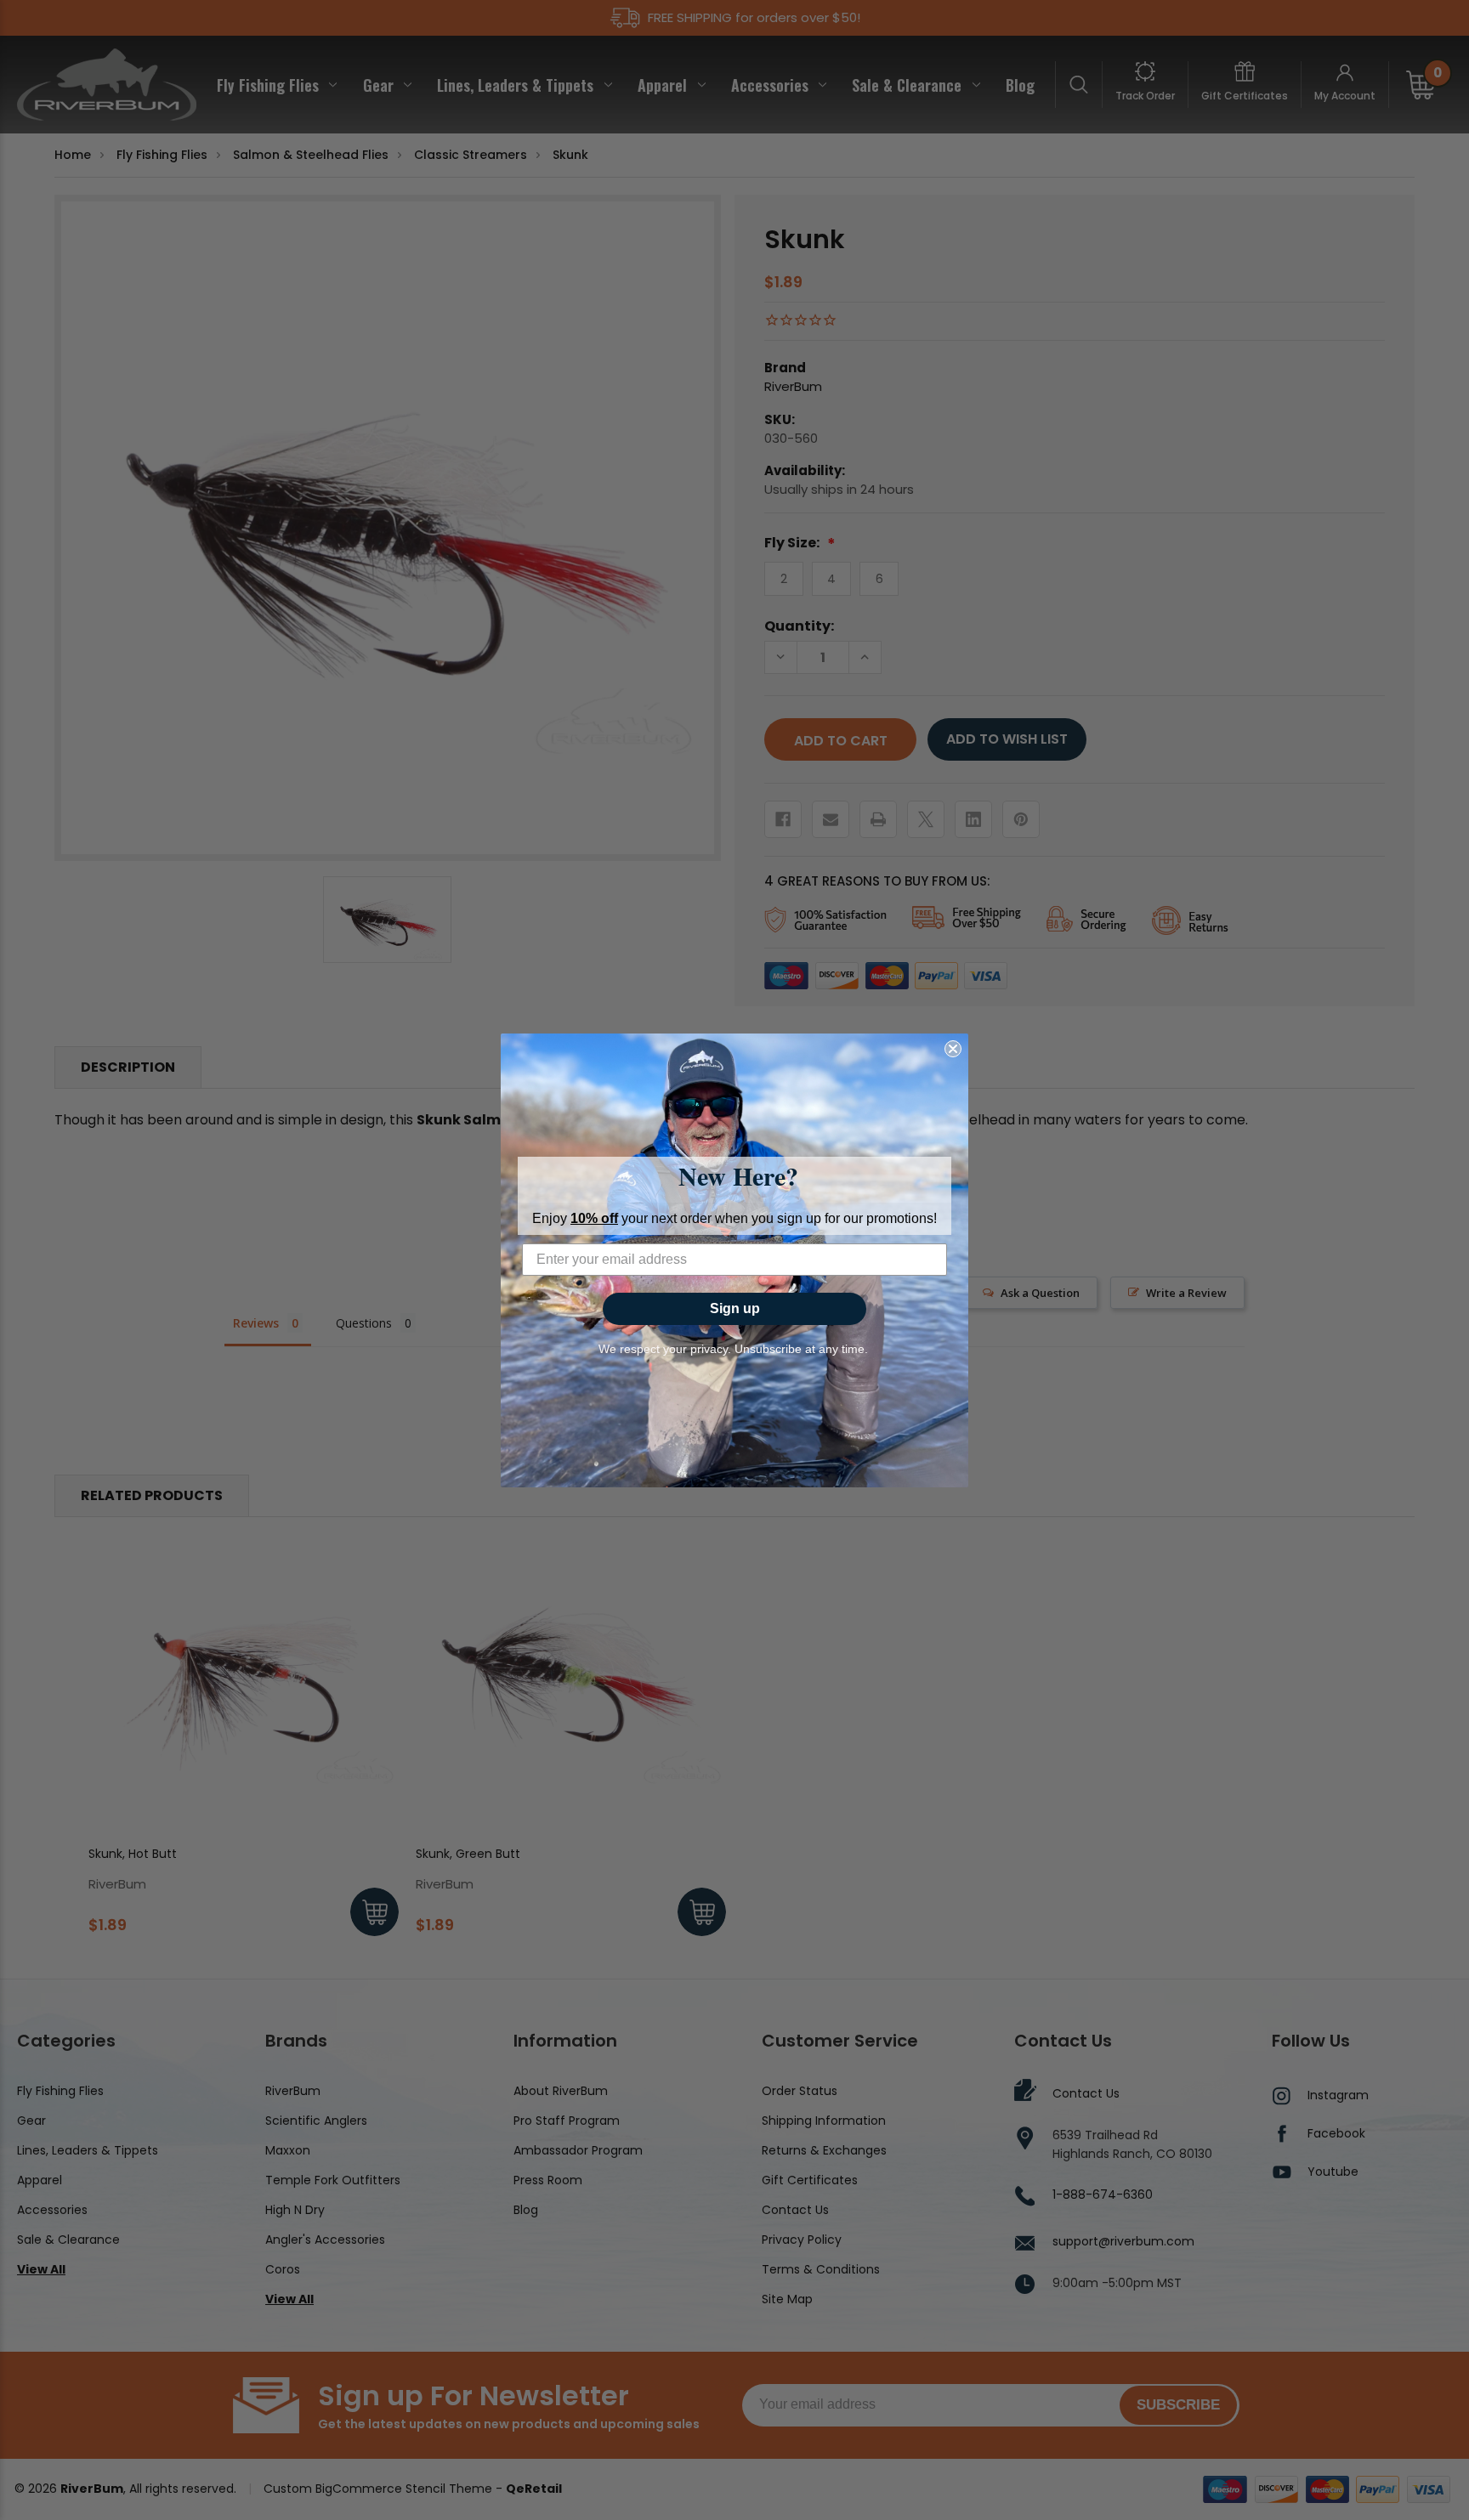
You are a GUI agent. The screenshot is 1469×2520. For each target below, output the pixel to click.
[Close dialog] (953, 1049)
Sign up (735, 1308)
